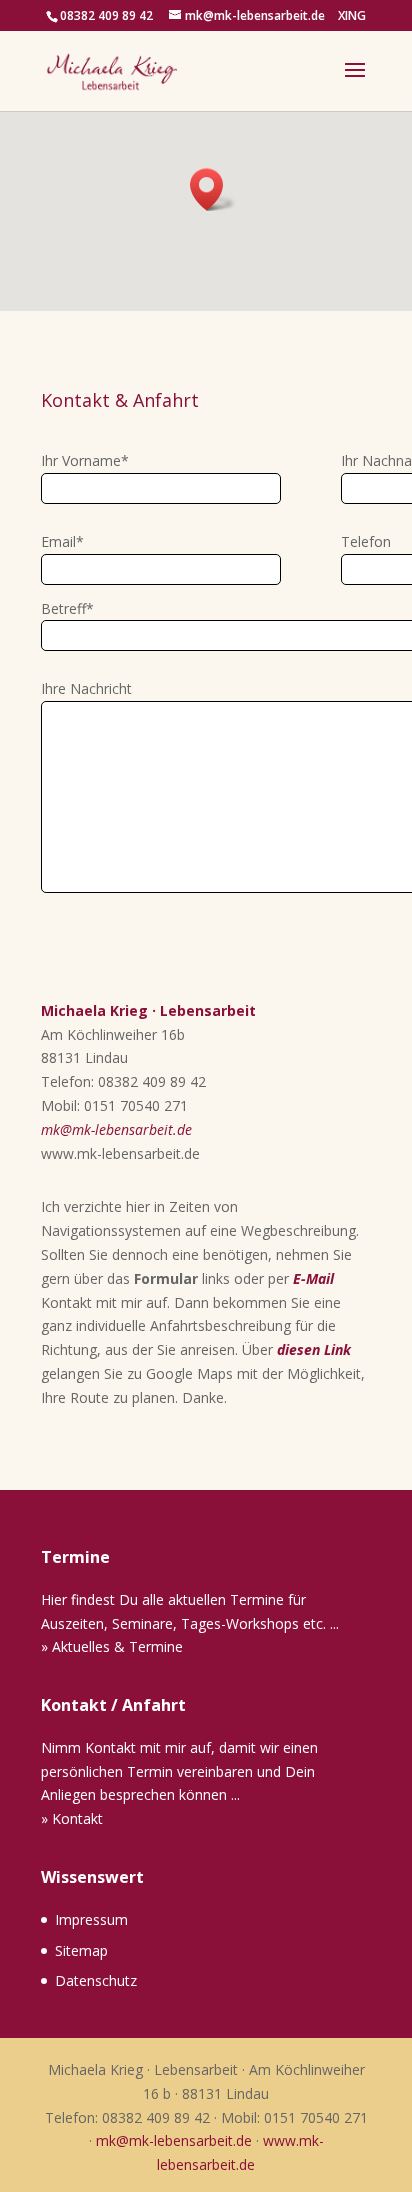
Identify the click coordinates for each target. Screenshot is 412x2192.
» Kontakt (72, 1818)
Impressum (91, 1919)
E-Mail (313, 1278)
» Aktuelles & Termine (112, 1646)
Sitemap (81, 1950)
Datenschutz (96, 1980)
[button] (213, 189)
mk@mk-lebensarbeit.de (116, 1129)
